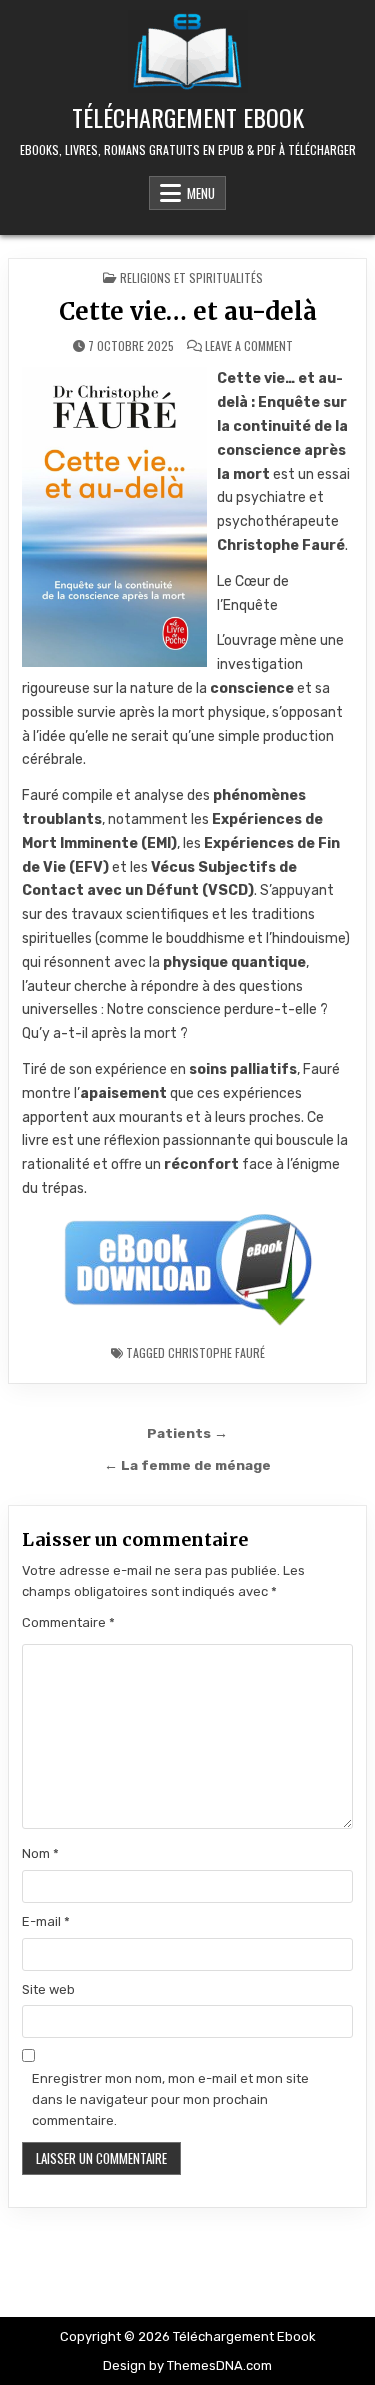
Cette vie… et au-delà (188, 311)
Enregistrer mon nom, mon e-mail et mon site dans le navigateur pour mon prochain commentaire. (170, 2099)
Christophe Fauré (216, 1352)
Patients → (187, 1433)
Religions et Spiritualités (191, 277)
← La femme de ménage (187, 1465)
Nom (40, 1853)
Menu (201, 193)
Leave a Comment (249, 346)
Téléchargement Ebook (188, 117)
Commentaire (68, 1622)
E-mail (46, 1921)
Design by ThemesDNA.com (187, 2365)
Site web (48, 1989)
